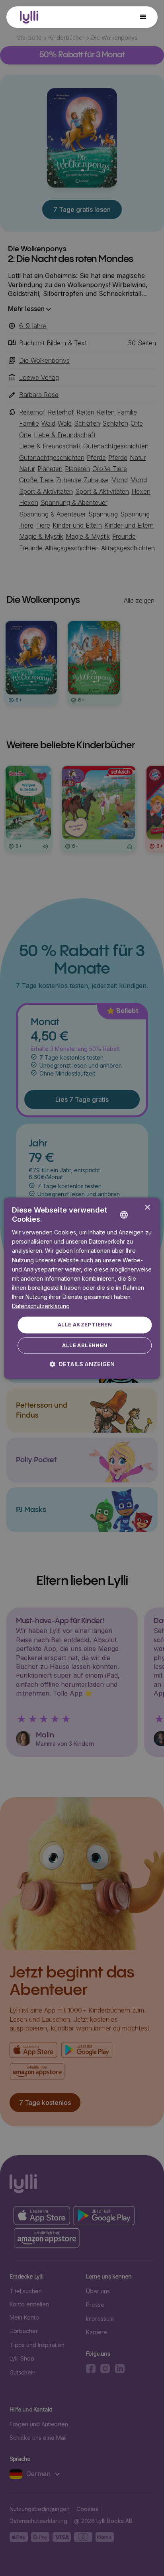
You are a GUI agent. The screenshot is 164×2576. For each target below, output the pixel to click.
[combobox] (136, 1208)
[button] (143, 17)
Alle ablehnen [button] (85, 1345)
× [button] (147, 1208)
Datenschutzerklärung (41, 1306)
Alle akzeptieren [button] (85, 1325)
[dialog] (82, 1288)
